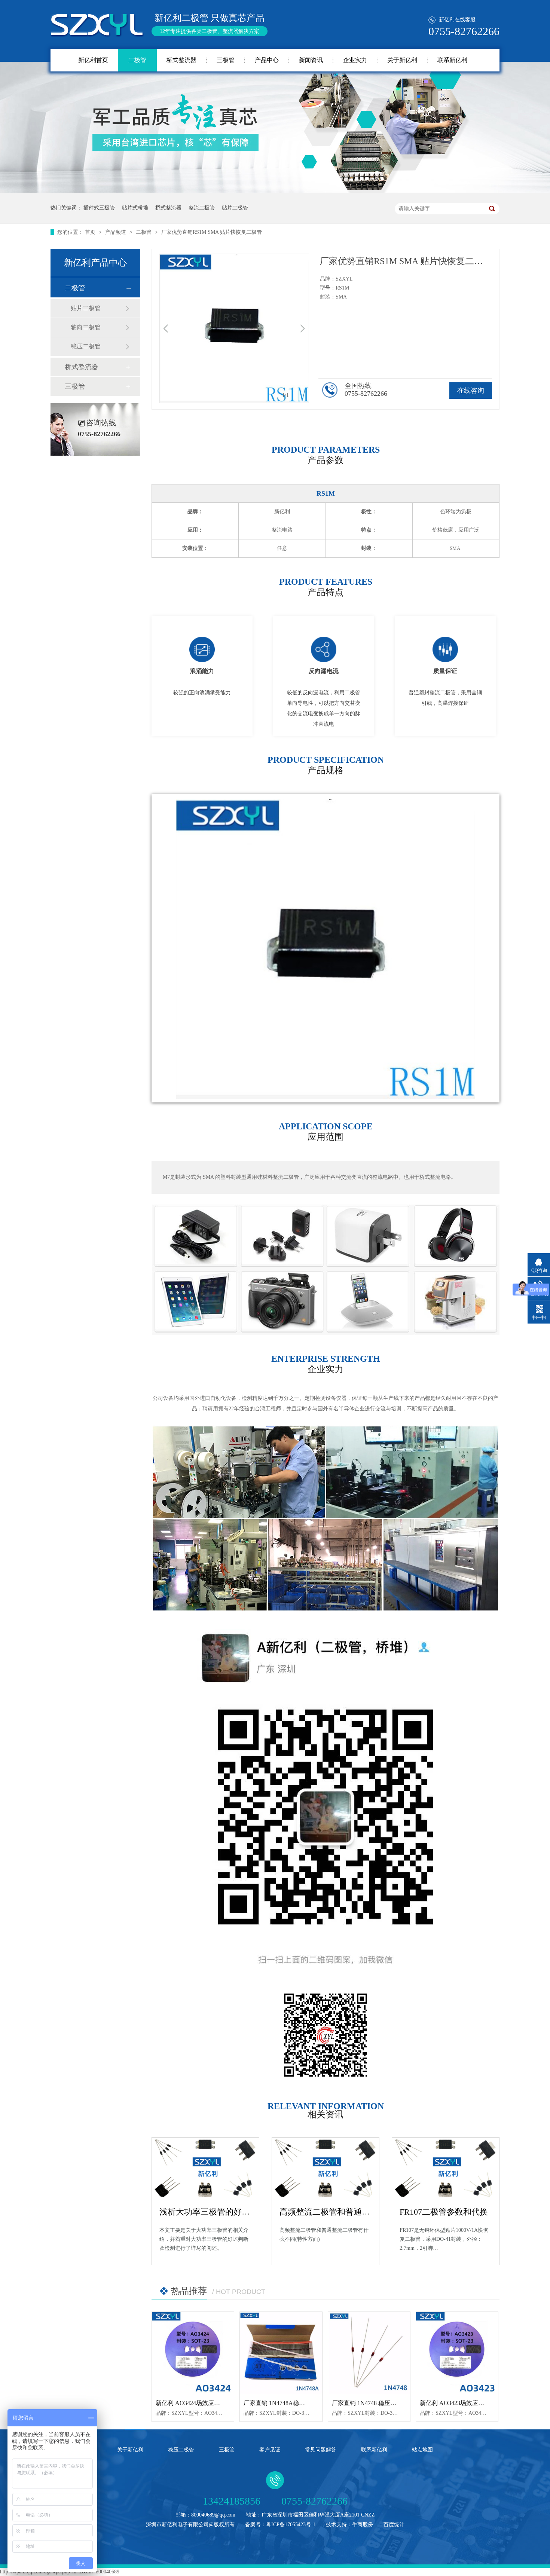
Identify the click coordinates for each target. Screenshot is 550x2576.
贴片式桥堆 (135, 208)
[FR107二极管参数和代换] (446, 2168)
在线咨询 (471, 391)
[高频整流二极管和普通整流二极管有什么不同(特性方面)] (326, 2168)
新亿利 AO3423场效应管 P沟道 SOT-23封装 (477, 2403)
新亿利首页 (93, 60)
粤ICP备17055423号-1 (291, 2525)
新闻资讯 (311, 60)
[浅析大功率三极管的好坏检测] (205, 2168)
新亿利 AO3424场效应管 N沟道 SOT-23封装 (213, 2403)
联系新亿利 (452, 60)
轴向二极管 (86, 327)
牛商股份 (363, 2525)
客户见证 (270, 2450)
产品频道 (116, 232)
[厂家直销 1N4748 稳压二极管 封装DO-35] (369, 2353)
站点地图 (422, 2450)
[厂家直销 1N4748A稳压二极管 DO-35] (281, 2353)
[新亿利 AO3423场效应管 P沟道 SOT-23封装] (457, 2353)
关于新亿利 (402, 60)
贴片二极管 (235, 208)
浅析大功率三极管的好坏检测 (213, 2212)
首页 (91, 232)
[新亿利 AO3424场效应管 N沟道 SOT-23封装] (193, 2353)
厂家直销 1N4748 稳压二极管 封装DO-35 (385, 2403)
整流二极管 (202, 208)
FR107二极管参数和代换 (444, 2212)
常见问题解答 (321, 2450)
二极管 (137, 60)
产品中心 (267, 60)
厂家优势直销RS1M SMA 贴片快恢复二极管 (212, 232)
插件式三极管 (99, 208)
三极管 (226, 60)
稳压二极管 (86, 346)
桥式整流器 (181, 60)
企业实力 (355, 60)
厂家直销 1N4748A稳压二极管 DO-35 (292, 2403)
